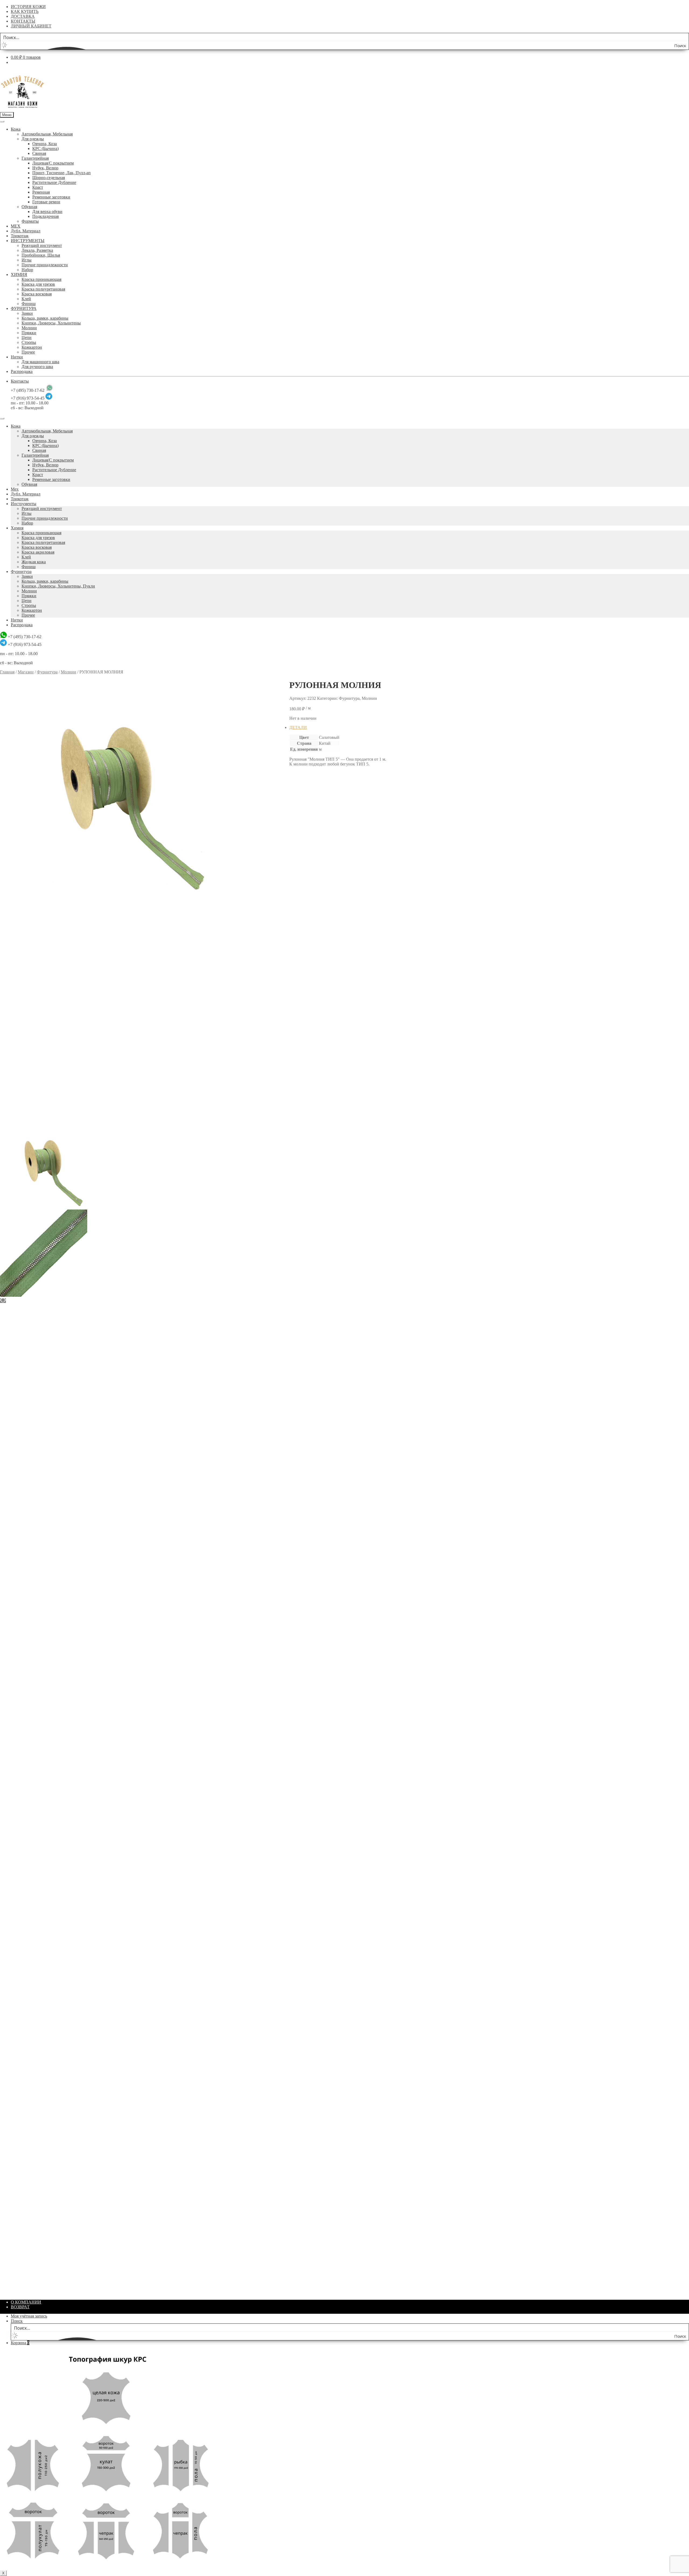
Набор (27, 270)
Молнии (29, 328)
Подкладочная (45, 216)
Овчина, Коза (45, 144)
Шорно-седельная (49, 178)
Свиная (39, 153)
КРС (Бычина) (45, 148)
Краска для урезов (38, 284)
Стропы (29, 342)
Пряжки (29, 333)
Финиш (29, 304)
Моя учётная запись (29, 2316)
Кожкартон (32, 347)
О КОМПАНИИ (26, 2302)
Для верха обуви (47, 212)
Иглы (27, 260)
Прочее (28, 352)
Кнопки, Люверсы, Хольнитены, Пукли (58, 586)
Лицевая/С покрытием (53, 163)
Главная (7, 672)
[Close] (2, 418)
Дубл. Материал (26, 231)
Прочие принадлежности (45, 265)
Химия (17, 528)
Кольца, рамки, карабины (45, 318)
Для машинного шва (40, 362)
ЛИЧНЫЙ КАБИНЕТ (31, 26)
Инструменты (24, 504)
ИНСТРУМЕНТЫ (28, 241)
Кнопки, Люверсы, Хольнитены (51, 323)
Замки (27, 313)
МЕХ (16, 226)
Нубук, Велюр (45, 168)
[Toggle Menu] (2, 121)
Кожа (16, 129)
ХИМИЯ (19, 275)
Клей (26, 299)
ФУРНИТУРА (24, 308)
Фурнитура (21, 572)
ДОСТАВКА (23, 16)
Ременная (41, 192)
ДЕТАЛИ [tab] (298, 727)
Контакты (20, 381)
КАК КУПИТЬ (25, 11)
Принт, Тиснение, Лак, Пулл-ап (61, 173)
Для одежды (33, 139)
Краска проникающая (41, 279)
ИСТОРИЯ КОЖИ (28, 7)
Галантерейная (35, 158)
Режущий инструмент (42, 245)
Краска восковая (37, 294)
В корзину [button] (310, 914)
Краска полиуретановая (43, 289)
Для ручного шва (37, 367)
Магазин (26, 672)
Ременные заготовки (51, 197)
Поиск (17, 2321)
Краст (38, 187)
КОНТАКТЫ (23, 21)
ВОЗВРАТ (20, 2307)
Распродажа (22, 371)
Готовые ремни (46, 202)
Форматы (30, 221)
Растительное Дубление (54, 182)
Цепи (27, 338)
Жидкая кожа (34, 562)
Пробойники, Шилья (41, 255)
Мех (15, 489)
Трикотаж (20, 236)
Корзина (20, 2343)
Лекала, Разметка (37, 250)
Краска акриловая (38, 552)
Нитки (17, 357)
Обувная (29, 207)
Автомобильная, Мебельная (47, 134)
